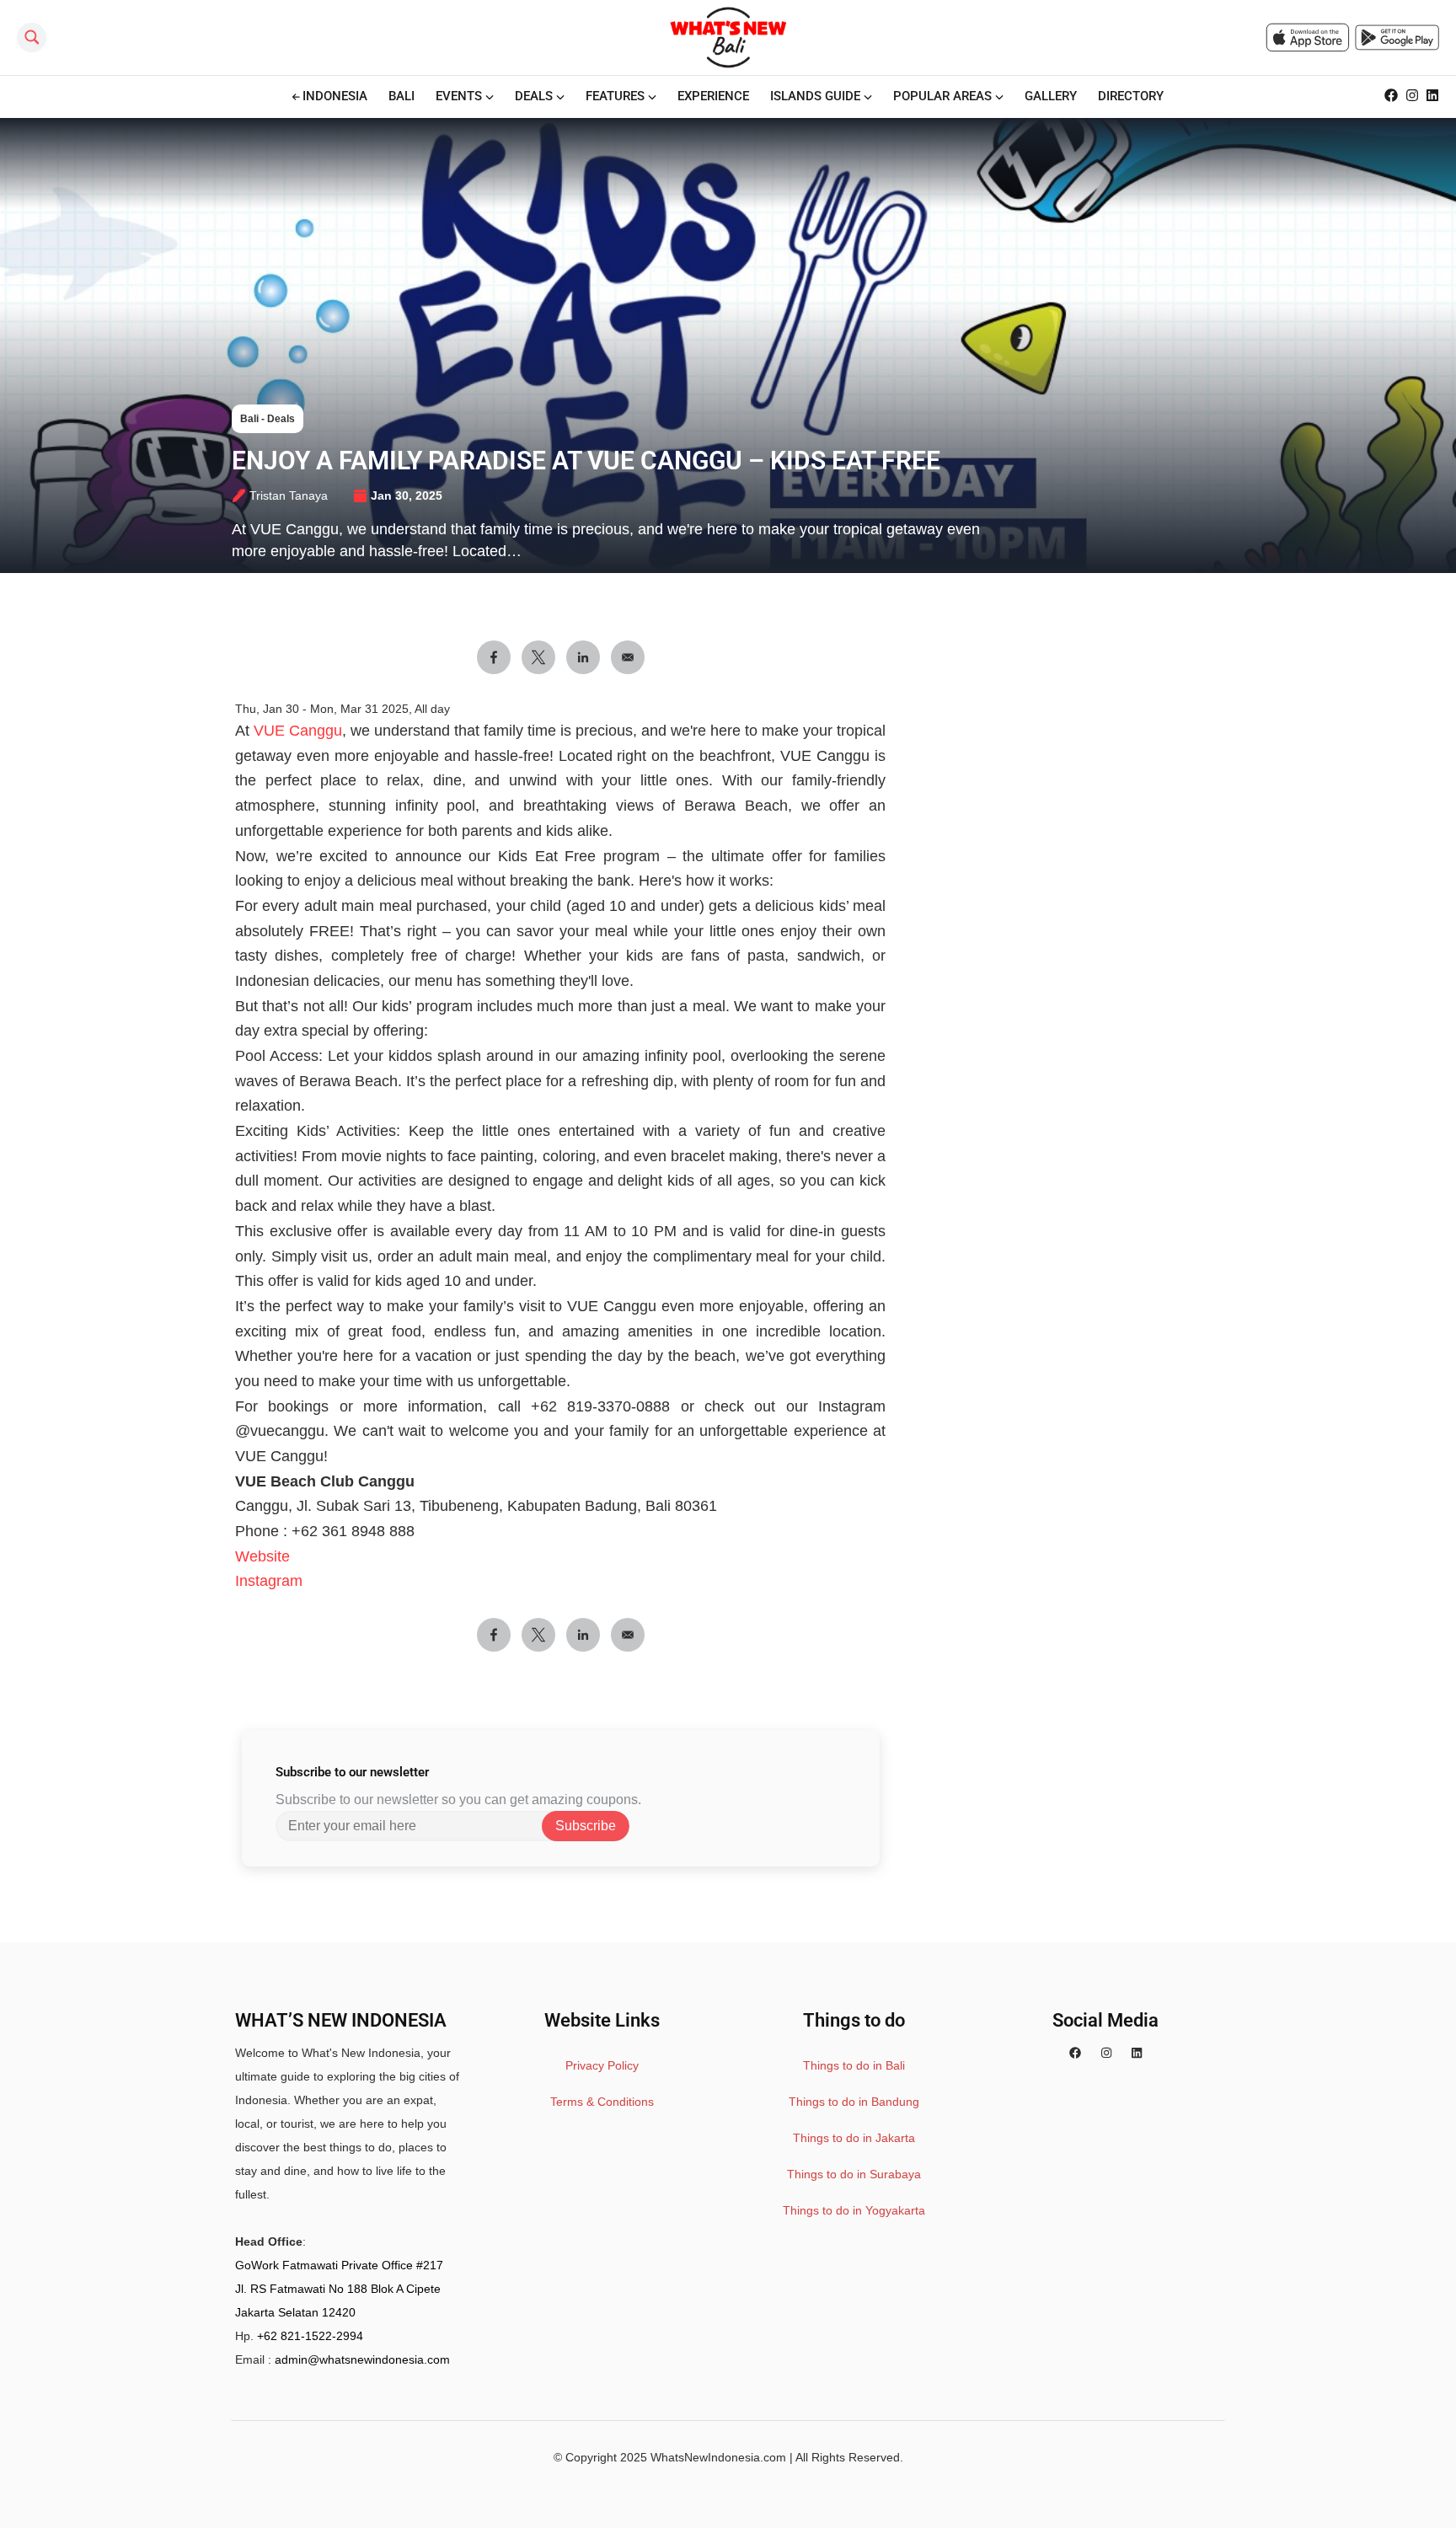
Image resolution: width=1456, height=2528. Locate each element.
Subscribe (586, 1826)
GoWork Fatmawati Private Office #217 (339, 2265)
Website (262, 1556)
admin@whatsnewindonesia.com (362, 2359)
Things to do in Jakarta (854, 2138)
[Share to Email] (628, 657)
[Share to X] (538, 657)
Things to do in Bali (854, 2065)
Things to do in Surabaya (854, 2174)
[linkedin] (1137, 2053)
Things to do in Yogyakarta (854, 2210)
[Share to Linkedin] (583, 657)
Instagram (269, 1581)
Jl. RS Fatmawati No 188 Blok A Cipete (338, 2289)
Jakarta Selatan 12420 (295, 2312)
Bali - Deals (268, 419)
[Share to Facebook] (494, 657)
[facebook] (1075, 2053)
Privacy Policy (602, 2065)
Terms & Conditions (602, 2102)
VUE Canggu (298, 731)
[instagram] (1106, 2053)
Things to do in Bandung (854, 2102)
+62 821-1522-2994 (310, 2336)
